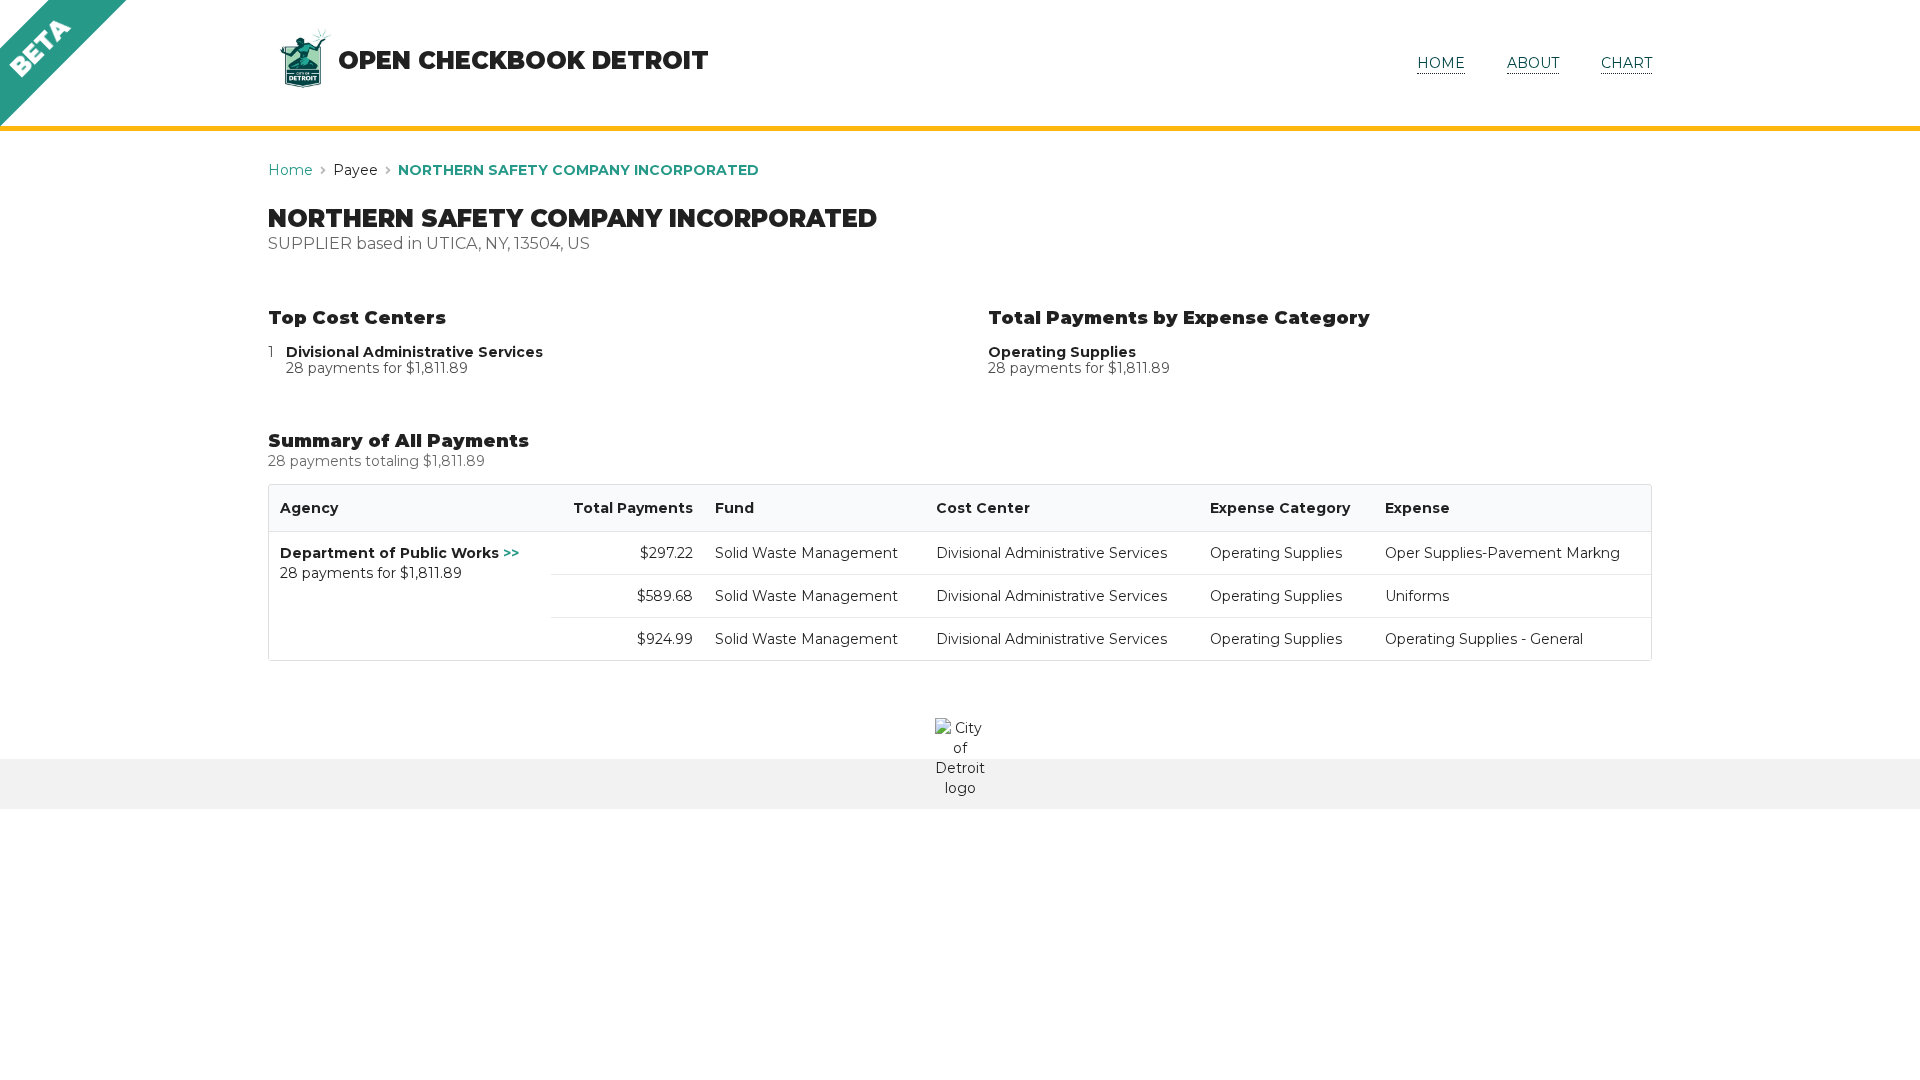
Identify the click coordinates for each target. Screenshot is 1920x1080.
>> (511, 553)
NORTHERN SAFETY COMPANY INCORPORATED (578, 170)
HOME (1441, 63)
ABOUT (1533, 63)
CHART (1626, 63)
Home (290, 170)
